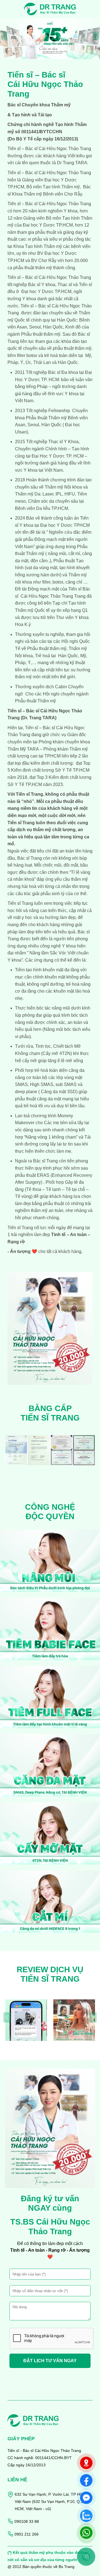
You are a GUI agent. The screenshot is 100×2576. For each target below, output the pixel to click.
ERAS (43, 1175)
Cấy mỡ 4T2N (57, 1053)
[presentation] (4, 36)
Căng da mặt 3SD (58, 1092)
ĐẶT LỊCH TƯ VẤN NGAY (50, 2361)
